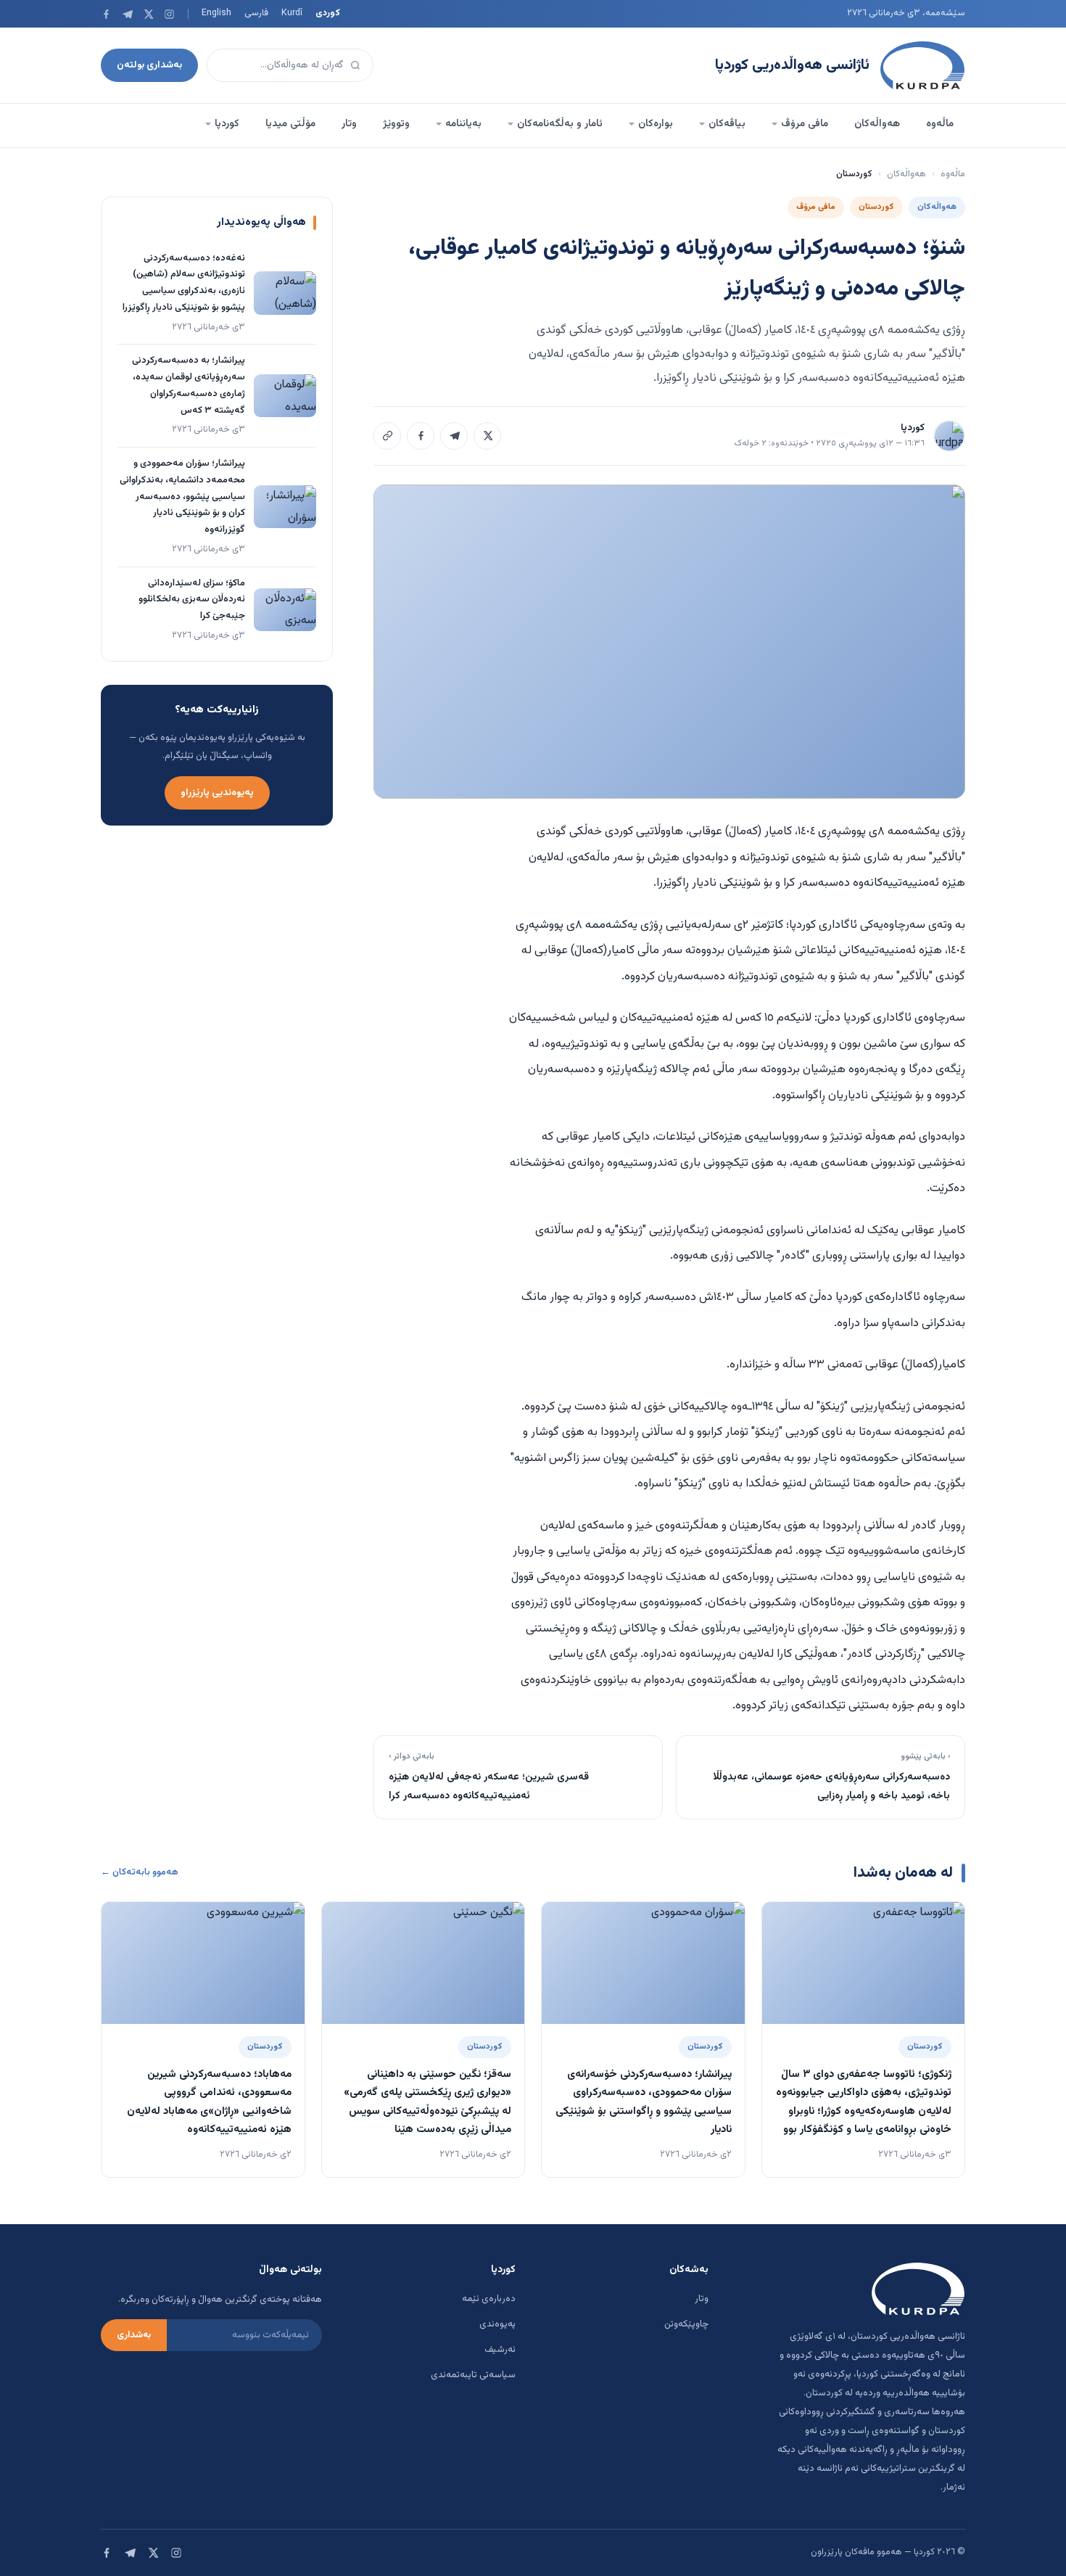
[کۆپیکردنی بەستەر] (387, 436)
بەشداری (134, 2335)
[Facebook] (106, 14)
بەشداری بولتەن (149, 65)
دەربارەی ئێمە (489, 2299)
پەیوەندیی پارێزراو (217, 793)
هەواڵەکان (877, 124)
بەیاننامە (463, 124)
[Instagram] (169, 14)
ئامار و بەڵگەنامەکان (560, 124)
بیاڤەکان (727, 124)
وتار (349, 124)
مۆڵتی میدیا (290, 124)
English (216, 13)
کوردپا (227, 124)
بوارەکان (656, 124)
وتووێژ (396, 124)
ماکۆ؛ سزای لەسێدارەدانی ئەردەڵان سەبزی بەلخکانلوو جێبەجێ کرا (192, 600)
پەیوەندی (497, 2324)
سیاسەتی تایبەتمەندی (473, 2375)
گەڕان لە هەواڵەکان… (302, 65)
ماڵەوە (940, 124)
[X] (148, 14)
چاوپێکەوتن (686, 2324)
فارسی (256, 13)
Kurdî (292, 13)
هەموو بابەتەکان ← (140, 1872)
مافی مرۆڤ (805, 124)
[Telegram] (127, 14)
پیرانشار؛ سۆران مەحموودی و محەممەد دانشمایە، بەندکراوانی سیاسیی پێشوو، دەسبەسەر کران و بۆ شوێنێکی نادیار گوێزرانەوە (182, 497)
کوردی (328, 13)
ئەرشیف (500, 2350)
